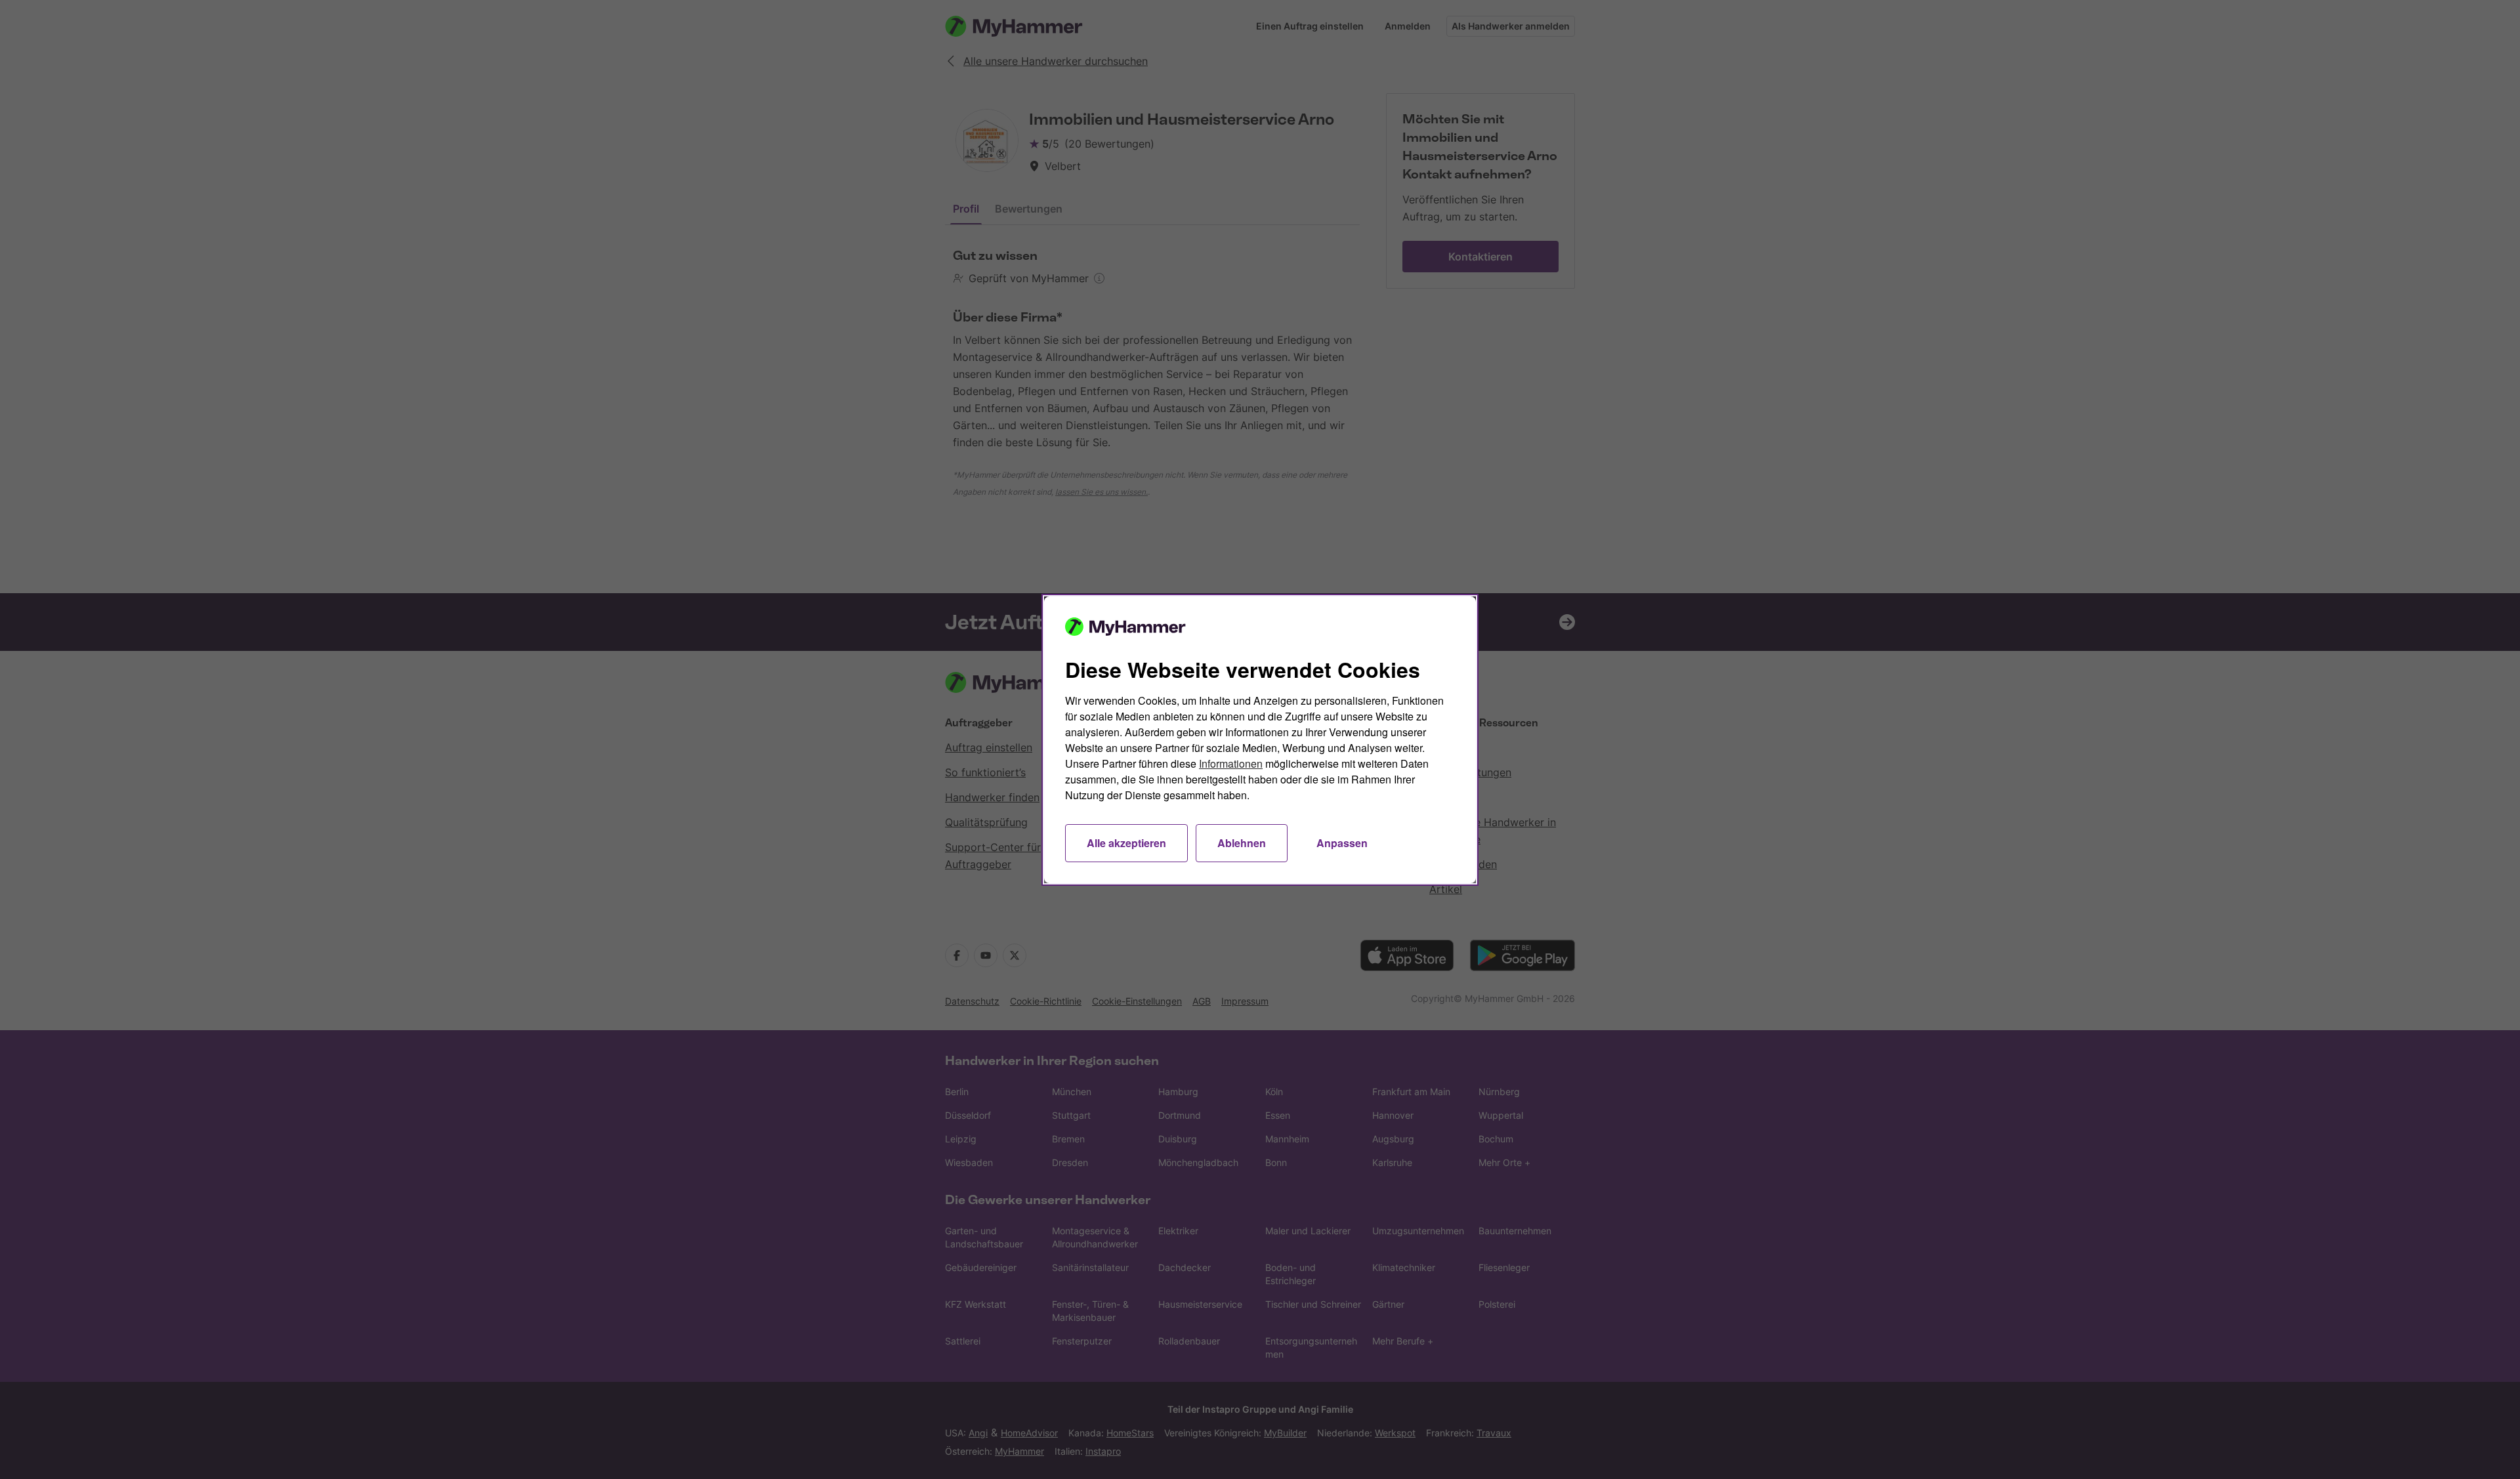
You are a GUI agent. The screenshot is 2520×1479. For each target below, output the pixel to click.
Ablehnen (1242, 843)
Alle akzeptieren (1126, 843)
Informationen (1231, 763)
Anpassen (1342, 843)
